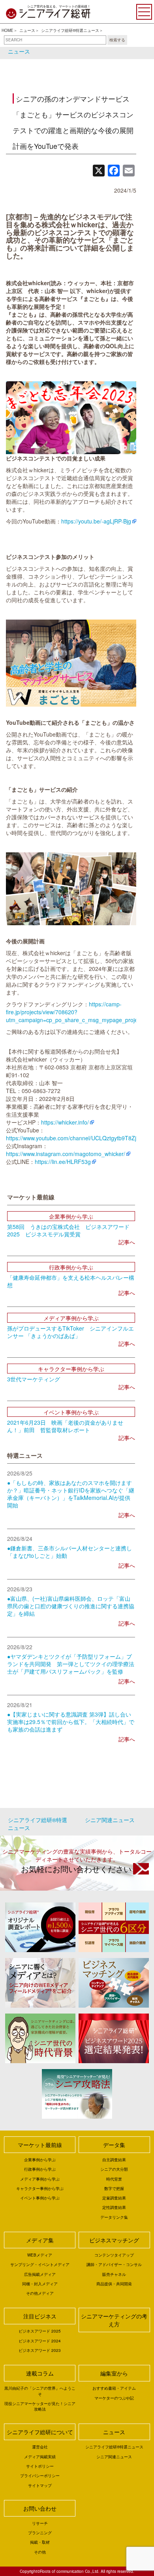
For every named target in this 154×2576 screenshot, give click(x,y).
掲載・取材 (40, 2542)
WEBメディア (40, 2255)
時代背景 (114, 2179)
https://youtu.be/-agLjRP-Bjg (96, 521)
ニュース (27, 30)
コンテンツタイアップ (114, 2255)
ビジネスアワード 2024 (40, 2341)
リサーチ (40, 2523)
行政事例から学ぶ (40, 2169)
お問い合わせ (40, 2508)
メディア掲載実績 (40, 2457)
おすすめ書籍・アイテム (114, 2388)
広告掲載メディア (40, 2274)
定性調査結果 (114, 2207)
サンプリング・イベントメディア (40, 2264)
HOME (8, 30)
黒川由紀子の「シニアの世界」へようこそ (40, 2391)
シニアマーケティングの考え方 (114, 2320)
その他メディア (40, 2293)
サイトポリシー (40, 2466)
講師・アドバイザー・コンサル (114, 2264)
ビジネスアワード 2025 (40, 2331)
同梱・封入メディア (40, 2284)
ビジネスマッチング (114, 2240)
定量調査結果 (114, 2198)
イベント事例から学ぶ (40, 2198)
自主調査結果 (114, 2160)
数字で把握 (114, 2188)
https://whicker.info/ (65, 1122)
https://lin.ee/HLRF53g (63, 1162)
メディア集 (40, 2240)
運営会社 (40, 2447)
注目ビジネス (40, 2316)
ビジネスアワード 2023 (40, 2350)
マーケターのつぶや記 (114, 2398)
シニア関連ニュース (110, 1820)
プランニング (40, 2533)
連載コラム (40, 2373)
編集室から (114, 2373)
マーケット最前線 (40, 2145)
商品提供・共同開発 (114, 2284)
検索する (117, 40)
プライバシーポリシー (40, 2476)
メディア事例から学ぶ (40, 2179)
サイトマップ (40, 2485)
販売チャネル (114, 2274)
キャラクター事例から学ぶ (40, 2188)
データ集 (114, 2145)
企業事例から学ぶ (40, 2160)
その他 (40, 2552)
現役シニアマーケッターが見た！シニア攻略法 (40, 2406)
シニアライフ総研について (40, 2432)
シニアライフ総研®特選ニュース (70, 30)
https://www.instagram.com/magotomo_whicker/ (66, 1154)
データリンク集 (114, 2217)
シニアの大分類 (114, 2169)
